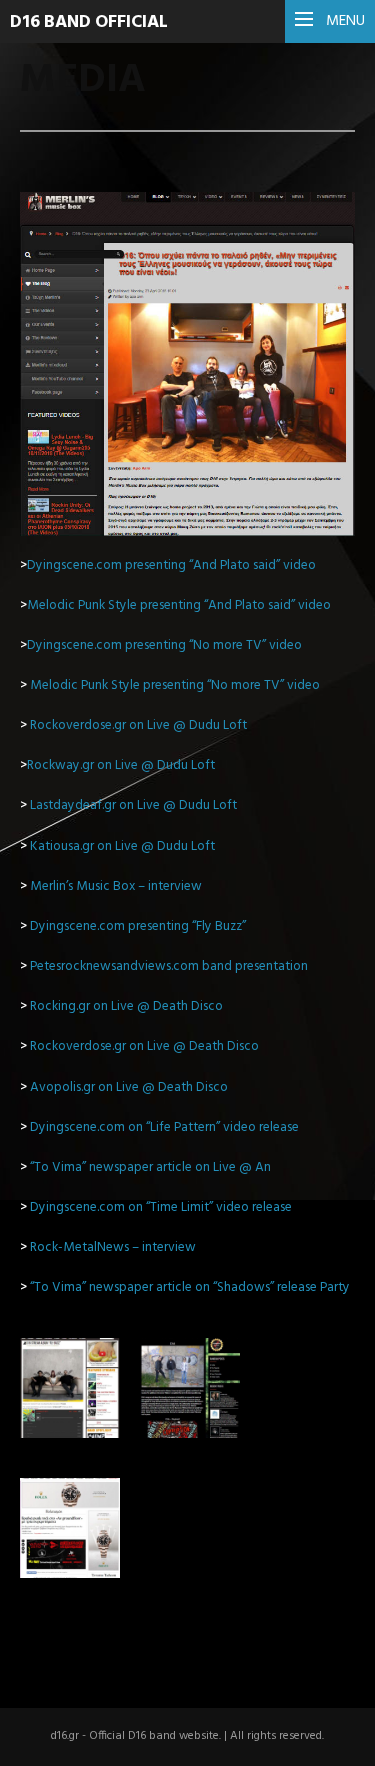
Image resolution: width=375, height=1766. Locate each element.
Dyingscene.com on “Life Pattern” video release (164, 1127)
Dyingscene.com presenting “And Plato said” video (171, 565)
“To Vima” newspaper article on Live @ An (150, 1167)
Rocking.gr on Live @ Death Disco (126, 1006)
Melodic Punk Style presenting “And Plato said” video (179, 605)
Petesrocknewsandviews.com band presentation (169, 966)
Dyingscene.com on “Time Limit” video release (161, 1207)
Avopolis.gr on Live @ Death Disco (129, 1087)
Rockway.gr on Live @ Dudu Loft (117, 765)
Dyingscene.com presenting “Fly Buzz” (139, 926)
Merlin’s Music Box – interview (116, 886)
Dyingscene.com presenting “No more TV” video (164, 645)
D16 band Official (89, 22)
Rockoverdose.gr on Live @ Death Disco (144, 1046)
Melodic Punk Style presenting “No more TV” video (175, 685)
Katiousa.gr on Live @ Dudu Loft (122, 846)
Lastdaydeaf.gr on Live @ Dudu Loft (133, 805)
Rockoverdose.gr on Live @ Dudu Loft (138, 725)
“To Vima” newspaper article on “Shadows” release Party (190, 1287)
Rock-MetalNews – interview (113, 1247)
